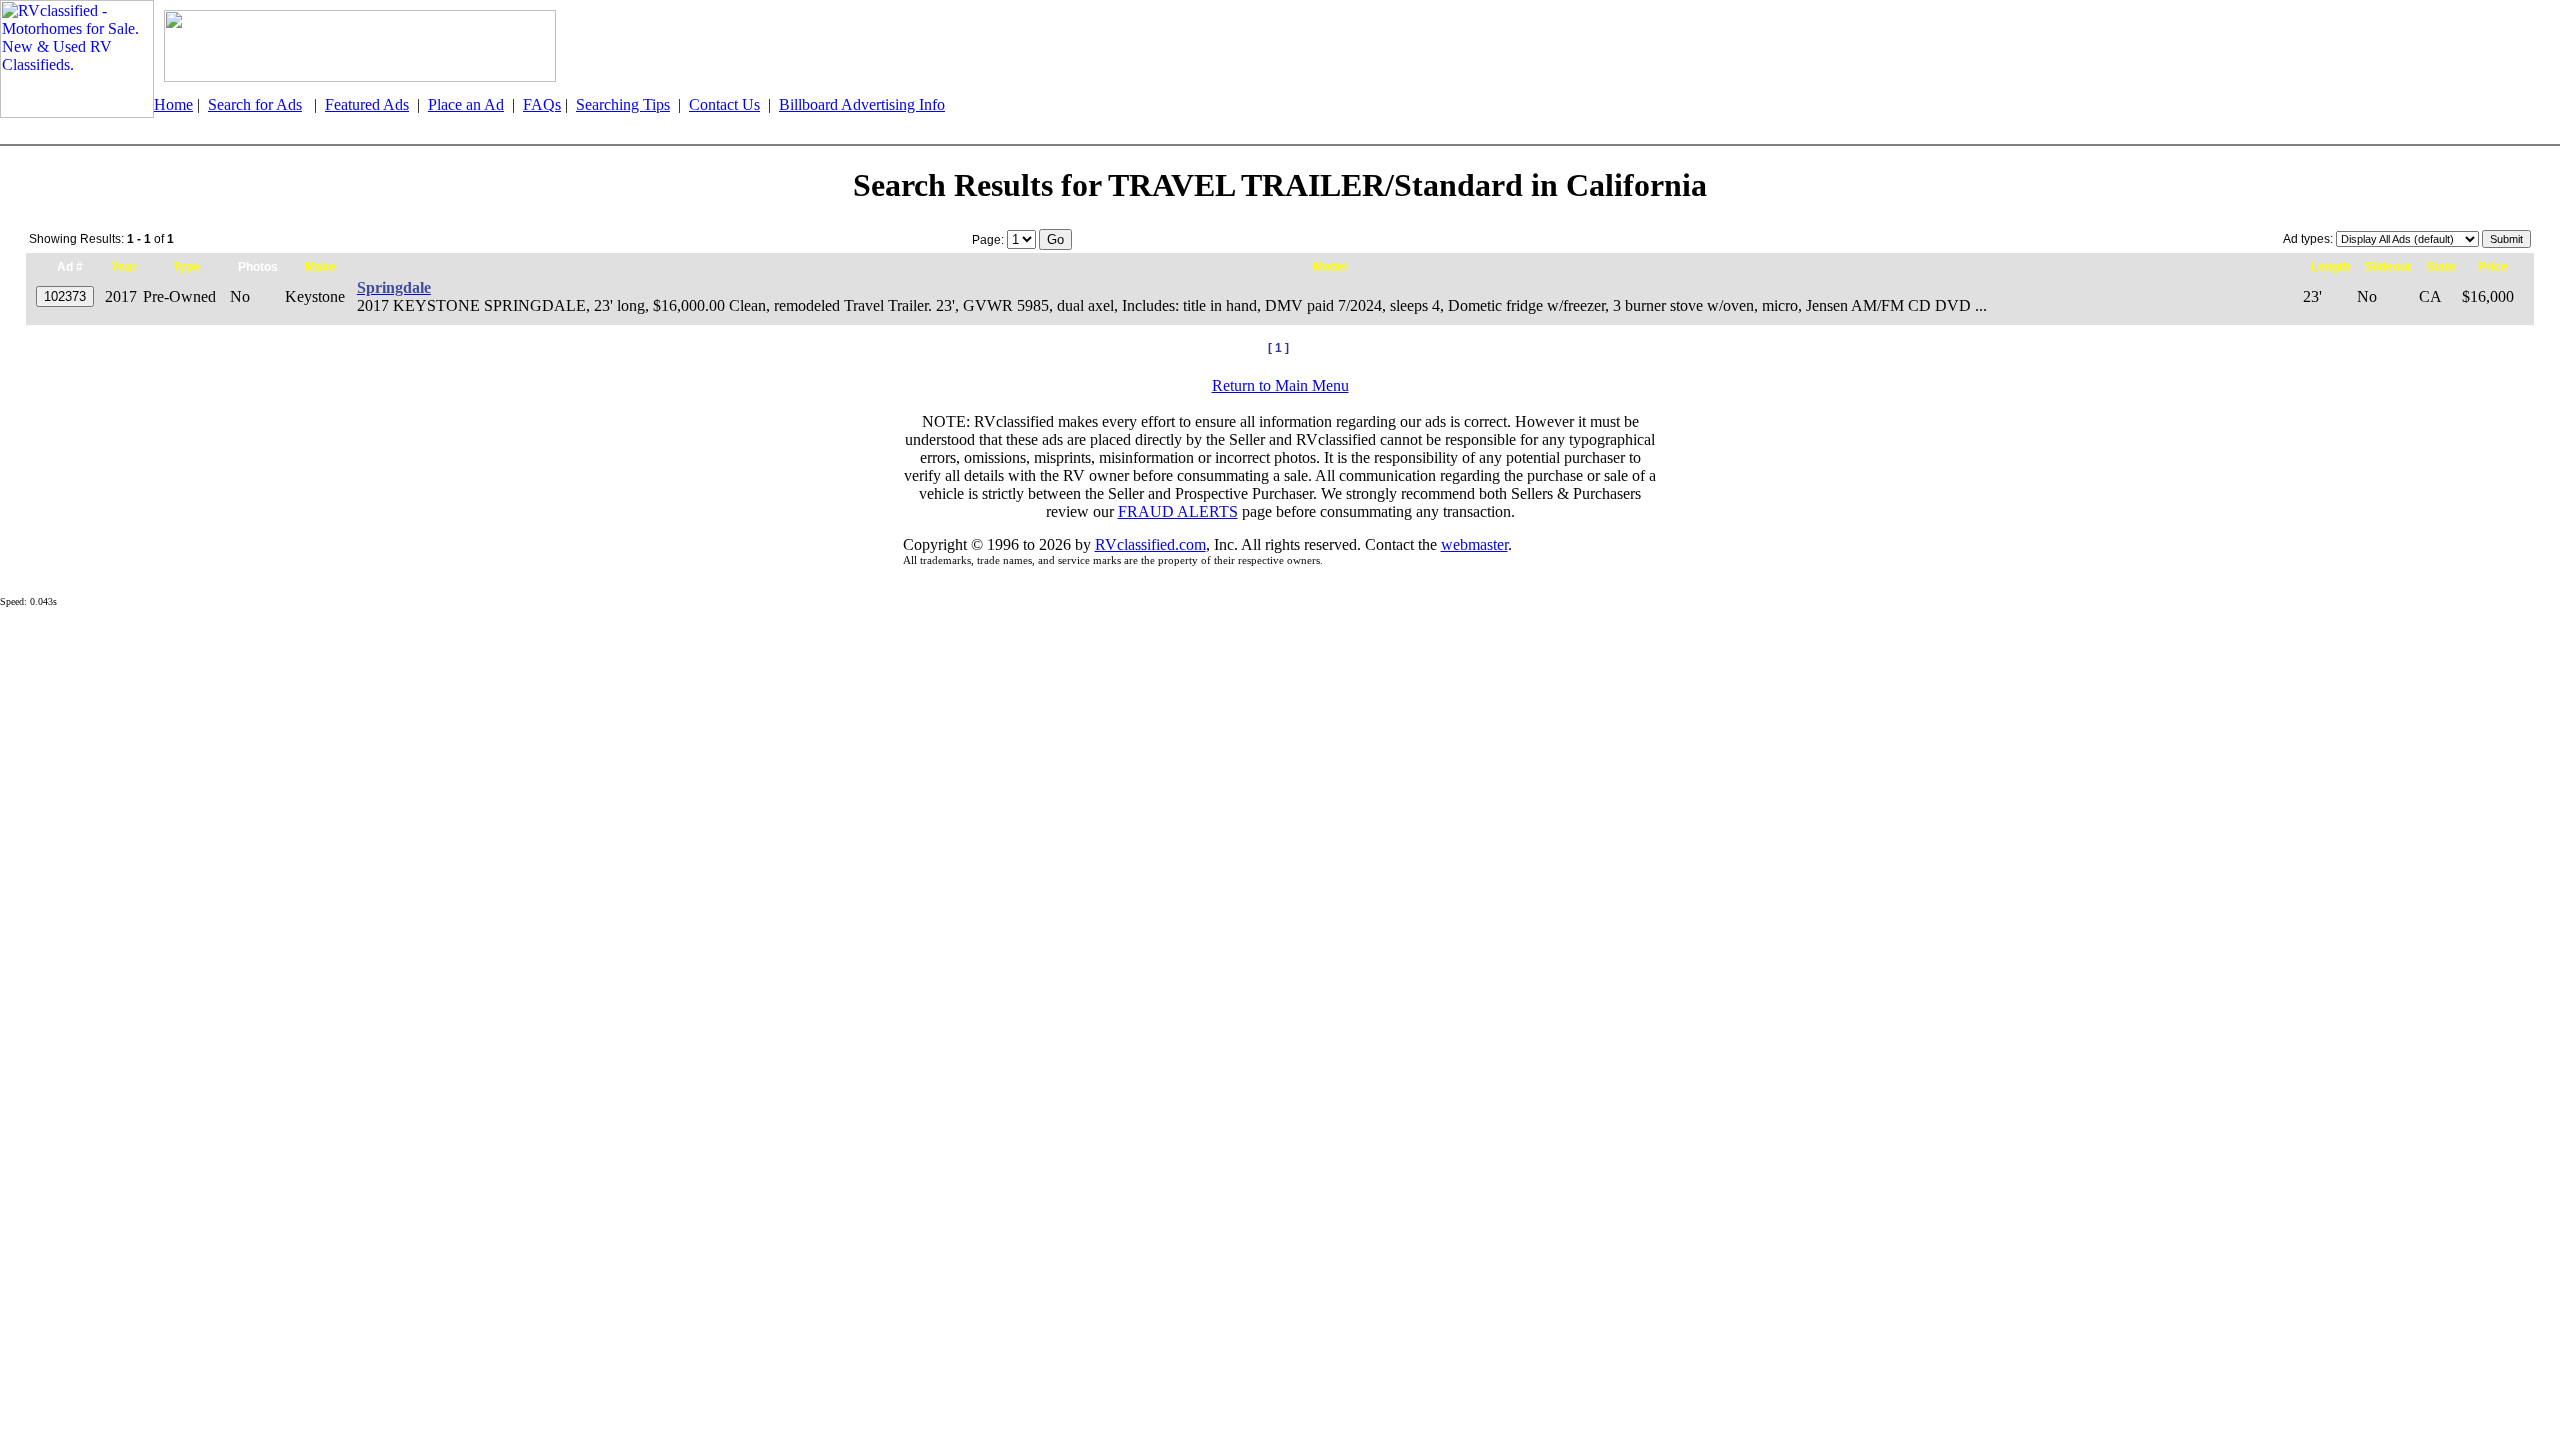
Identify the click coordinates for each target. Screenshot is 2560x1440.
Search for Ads (255, 104)
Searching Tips (623, 104)
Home (173, 104)
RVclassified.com (1150, 544)
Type (186, 267)
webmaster (1474, 544)
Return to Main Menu (1280, 385)
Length (2330, 267)
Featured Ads (367, 104)
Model (1330, 267)
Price (2493, 267)
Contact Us (724, 104)
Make (320, 267)
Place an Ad (466, 104)
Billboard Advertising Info (862, 104)
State (2441, 267)
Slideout (2388, 267)
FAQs (542, 104)
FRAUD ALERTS (1178, 511)
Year (124, 267)
